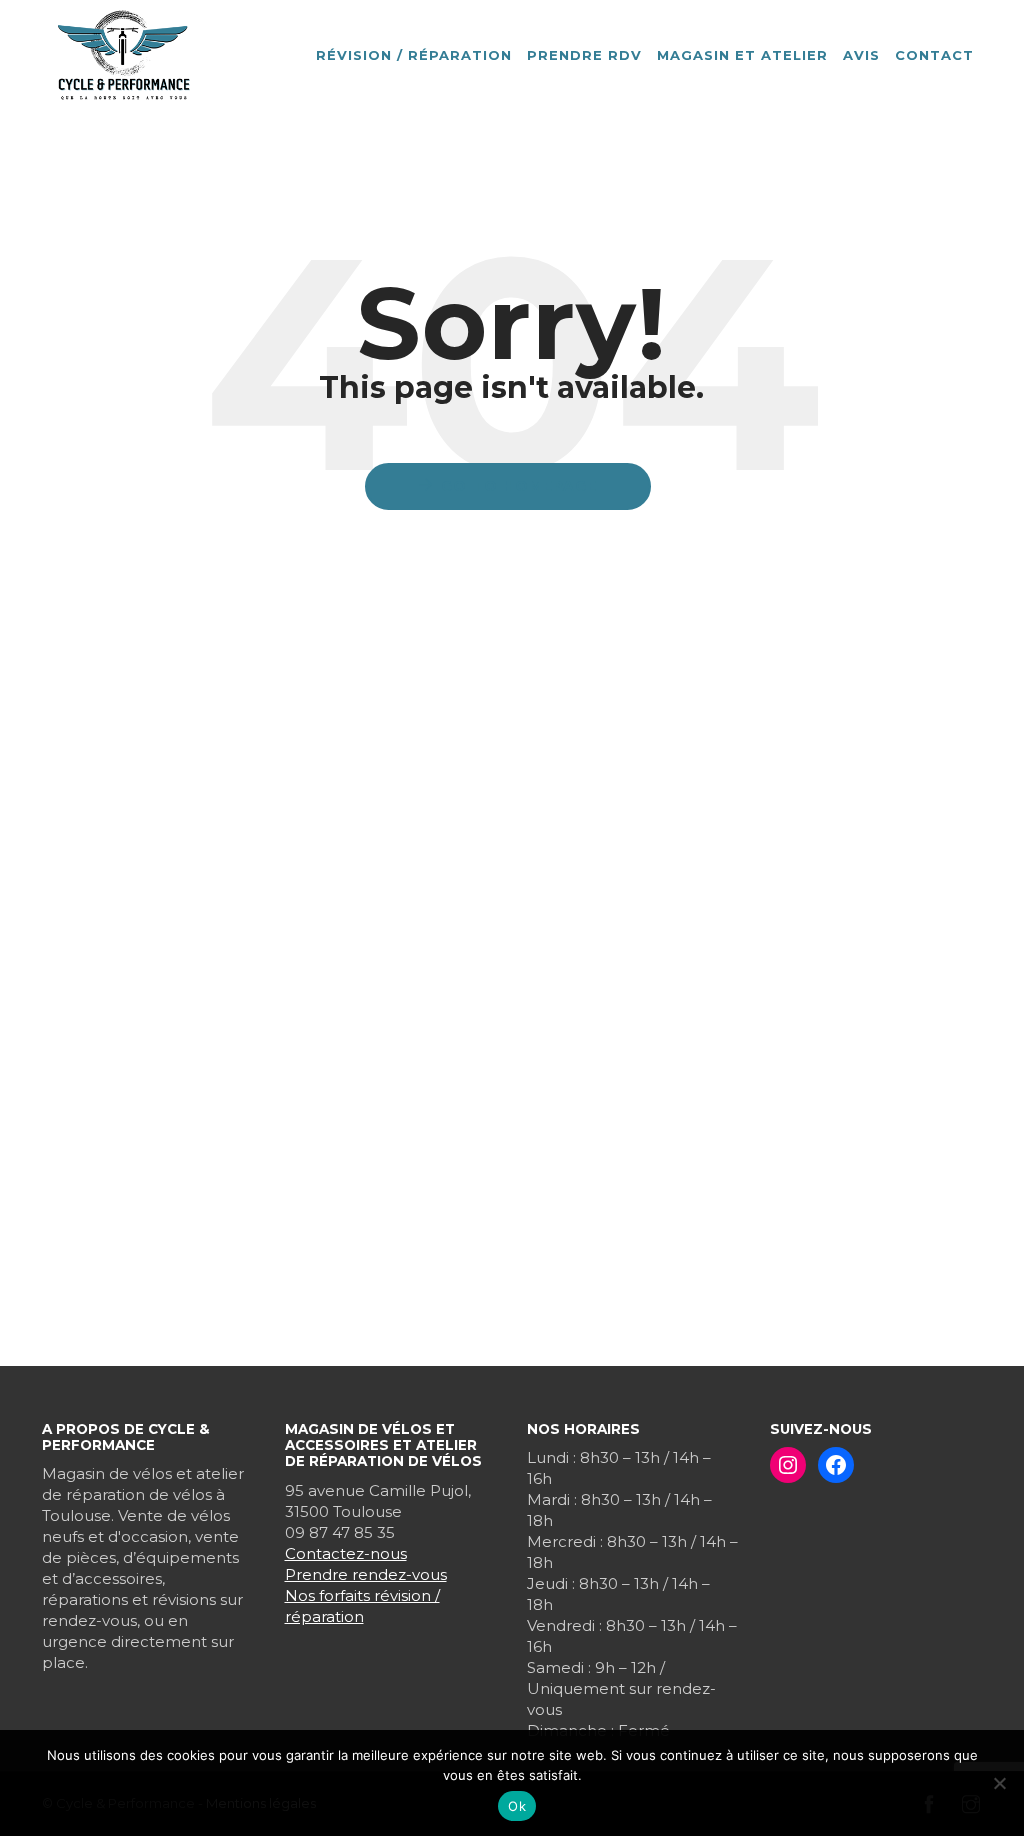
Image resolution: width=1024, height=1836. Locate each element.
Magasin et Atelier (742, 55)
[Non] (999, 1783)
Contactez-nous (346, 1553)
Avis (861, 55)
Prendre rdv (584, 55)
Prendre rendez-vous (366, 1574)
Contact (934, 55)
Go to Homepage (519, 486)
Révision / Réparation (414, 55)
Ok (517, 1806)
